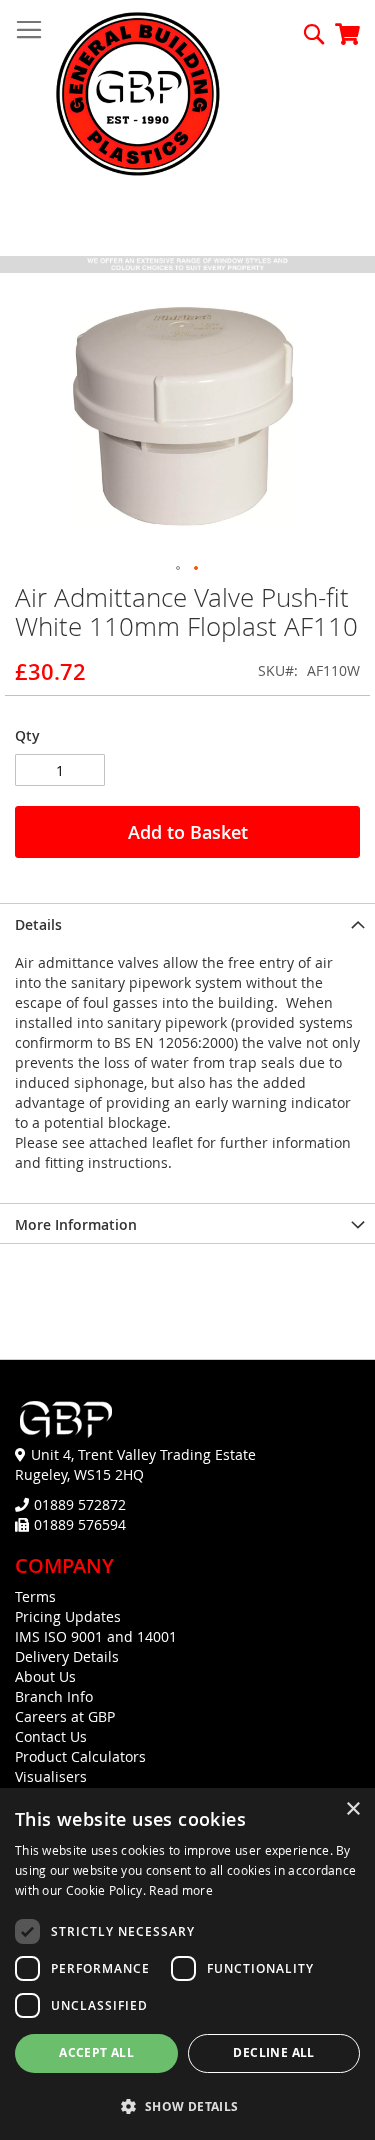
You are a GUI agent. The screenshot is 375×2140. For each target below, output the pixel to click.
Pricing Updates (68, 1616)
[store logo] (138, 95)
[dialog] (187, 1964)
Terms (35, 1596)
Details (38, 924)
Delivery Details (67, 1656)
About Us (45, 1676)
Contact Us (51, 1736)
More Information (76, 1224)
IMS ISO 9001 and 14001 (96, 1636)
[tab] (187, 923)
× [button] (352, 1809)
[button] (179, 569)
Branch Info (54, 1696)
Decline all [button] (273, 2052)
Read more (181, 1890)
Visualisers (51, 1776)
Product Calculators (80, 1756)
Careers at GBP (65, 1716)
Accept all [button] (96, 2052)
